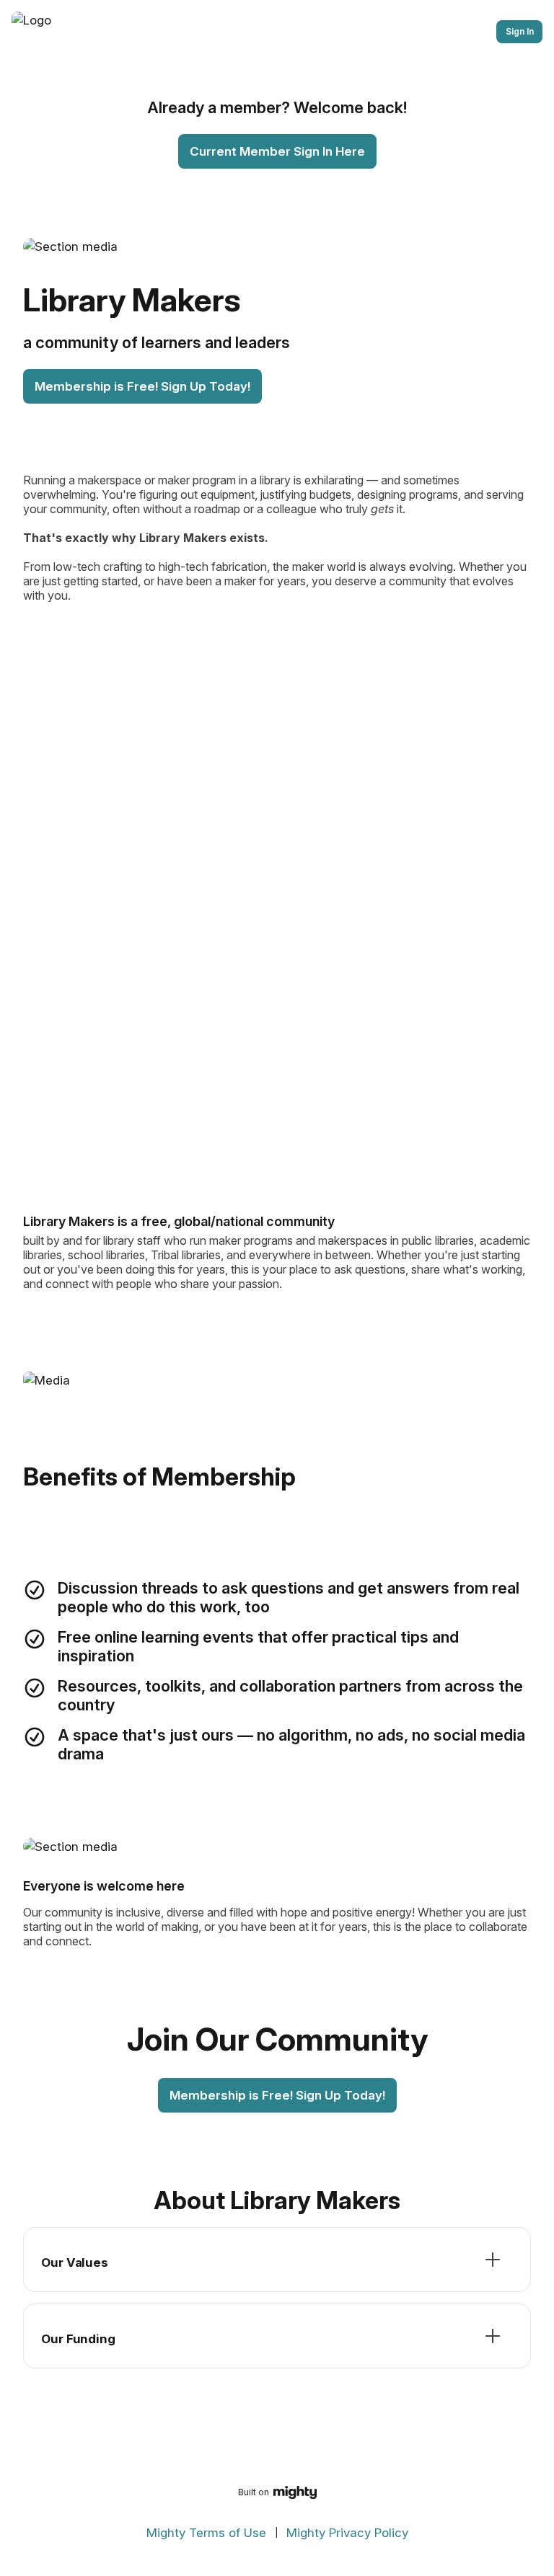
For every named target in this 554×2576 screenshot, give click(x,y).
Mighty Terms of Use (206, 2533)
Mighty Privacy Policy (347, 2533)
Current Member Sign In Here (277, 151)
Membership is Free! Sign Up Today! (142, 386)
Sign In (520, 31)
